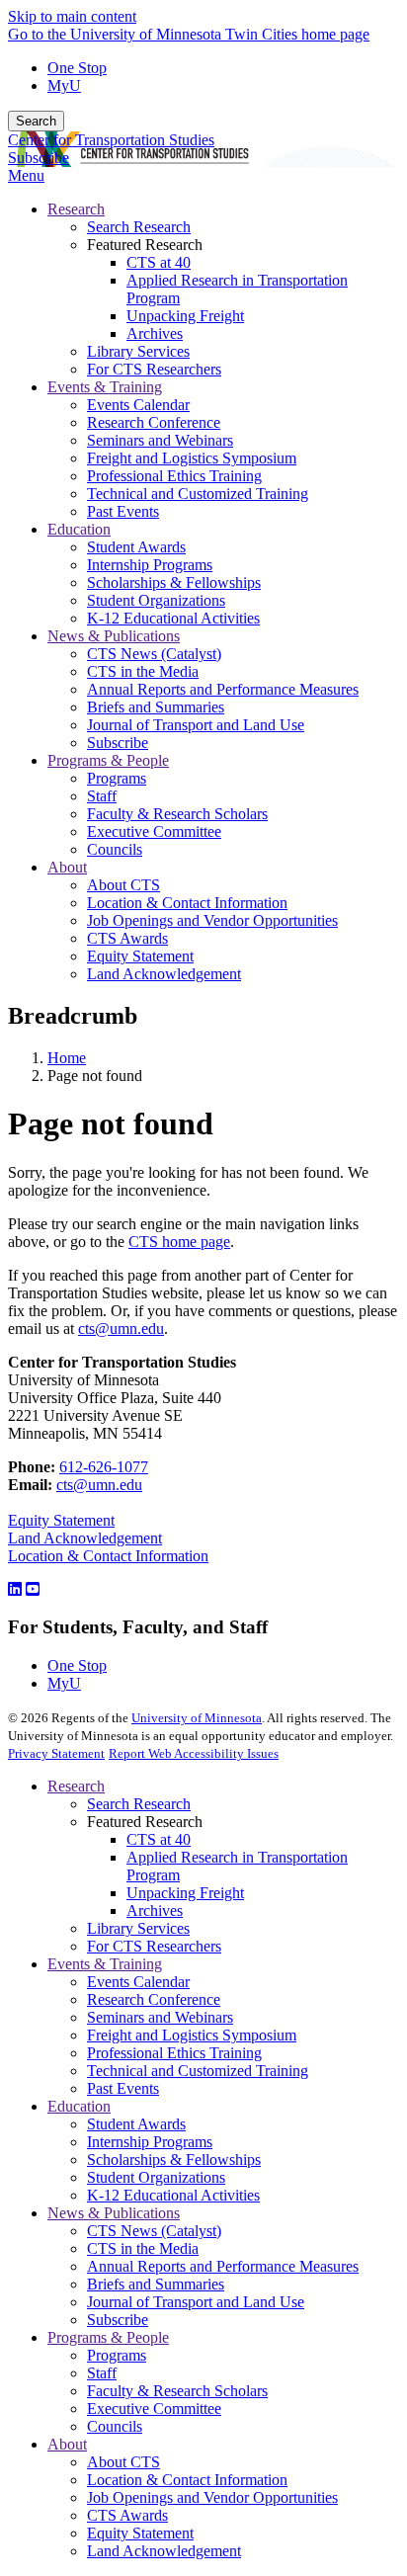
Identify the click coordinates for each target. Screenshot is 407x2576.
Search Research (139, 1804)
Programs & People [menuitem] (108, 760)
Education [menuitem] (79, 529)
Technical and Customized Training (198, 2071)
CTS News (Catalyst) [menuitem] (154, 654)
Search (36, 121)
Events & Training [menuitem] (105, 387)
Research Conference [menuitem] (154, 422)
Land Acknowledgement (85, 1538)
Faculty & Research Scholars (177, 2391)
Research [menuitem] (76, 209)
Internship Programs (150, 2142)
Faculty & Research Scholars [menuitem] (177, 814)
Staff (102, 2373)
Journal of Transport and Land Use (196, 2302)
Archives (155, 1911)
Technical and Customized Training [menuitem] (198, 494)
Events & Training (105, 1964)
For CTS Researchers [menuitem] (154, 369)
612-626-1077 (104, 1467)
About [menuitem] (67, 867)
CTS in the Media (143, 2248)
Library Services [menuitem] (138, 351)
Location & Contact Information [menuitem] (187, 903)
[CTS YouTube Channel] (33, 1589)
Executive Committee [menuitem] (154, 831)
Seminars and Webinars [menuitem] (160, 440)
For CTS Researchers (154, 1946)
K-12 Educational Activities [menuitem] (173, 618)
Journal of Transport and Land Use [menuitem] (196, 725)
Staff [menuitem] (102, 796)
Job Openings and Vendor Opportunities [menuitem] (212, 920)
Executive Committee (154, 2409)
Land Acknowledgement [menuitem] (164, 974)
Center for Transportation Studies (111, 140)
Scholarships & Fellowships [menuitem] (174, 582)
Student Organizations (156, 2177)
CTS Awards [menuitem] (127, 938)
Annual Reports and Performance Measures (223, 2266)
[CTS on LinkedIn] (15, 1589)
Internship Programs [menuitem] (150, 565)
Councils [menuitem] (115, 849)
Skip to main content (72, 16)
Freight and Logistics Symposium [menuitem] (192, 458)
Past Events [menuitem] (123, 511)
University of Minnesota (197, 1718)
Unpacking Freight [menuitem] (185, 316)
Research (76, 1786)
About (67, 2444)
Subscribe (39, 158)
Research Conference (154, 1999)
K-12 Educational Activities (173, 2195)
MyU (64, 85)
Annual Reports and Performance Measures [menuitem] (223, 689)
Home (67, 1058)
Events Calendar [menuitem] (138, 405)
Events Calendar (138, 1982)
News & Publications (114, 2213)
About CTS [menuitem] (123, 885)
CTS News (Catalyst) (154, 2231)
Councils (115, 2426)
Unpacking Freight (185, 1893)
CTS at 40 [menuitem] (159, 262)
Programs (117, 2355)
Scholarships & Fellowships (174, 2160)
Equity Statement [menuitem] (140, 956)
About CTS (123, 2462)
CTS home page (179, 1242)
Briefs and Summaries (156, 2284)
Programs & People (108, 2337)
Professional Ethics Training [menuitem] (174, 476)
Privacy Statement (56, 1753)
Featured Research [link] (145, 245)
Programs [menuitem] (117, 778)
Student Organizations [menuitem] (156, 600)
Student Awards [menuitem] (136, 547)
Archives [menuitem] (155, 333)
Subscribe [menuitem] (118, 743)
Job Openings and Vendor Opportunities (212, 2497)
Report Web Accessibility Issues (194, 1753)
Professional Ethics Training (174, 2053)
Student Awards (136, 2124)
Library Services (138, 1928)
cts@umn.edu (121, 1329)
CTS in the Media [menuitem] (143, 671)
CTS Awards (127, 2515)
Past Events (123, 2088)
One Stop (77, 68)
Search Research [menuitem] (139, 227)
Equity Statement (61, 1520)
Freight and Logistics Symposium (192, 2035)
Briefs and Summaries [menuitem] (156, 707)
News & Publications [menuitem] (114, 636)
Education (79, 2106)
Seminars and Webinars (160, 2017)
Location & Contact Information (108, 1556)
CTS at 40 (159, 1839)
